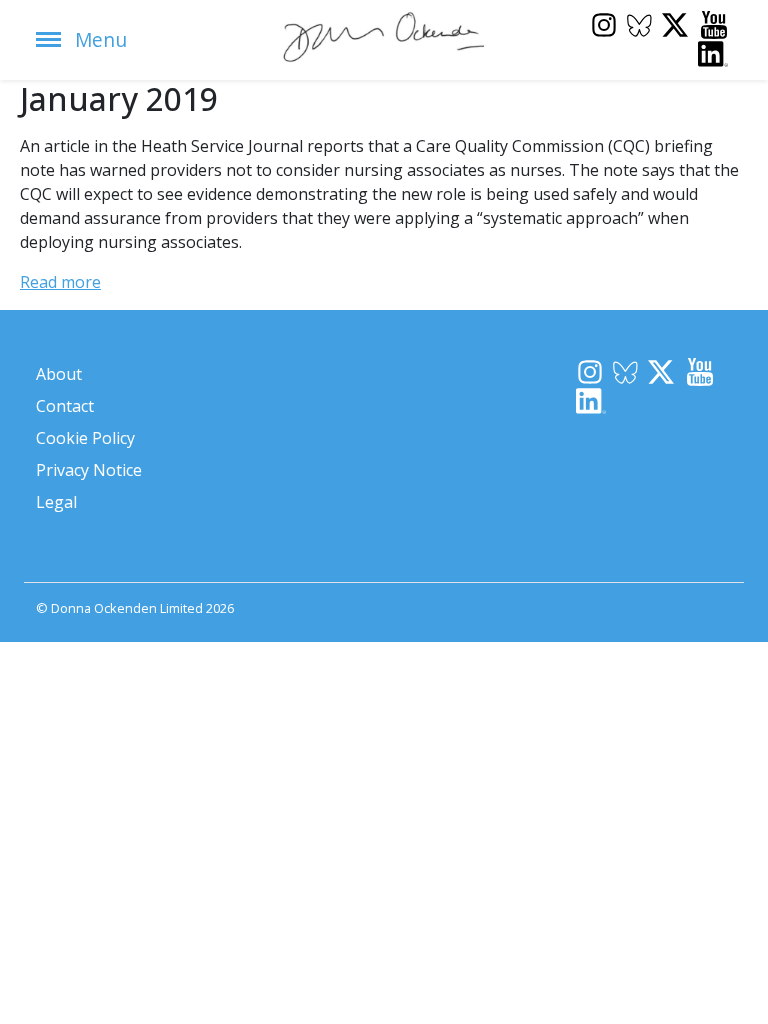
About (59, 374)
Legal (56, 502)
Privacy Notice (89, 470)
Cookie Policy (85, 438)
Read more (60, 282)
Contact (65, 406)
